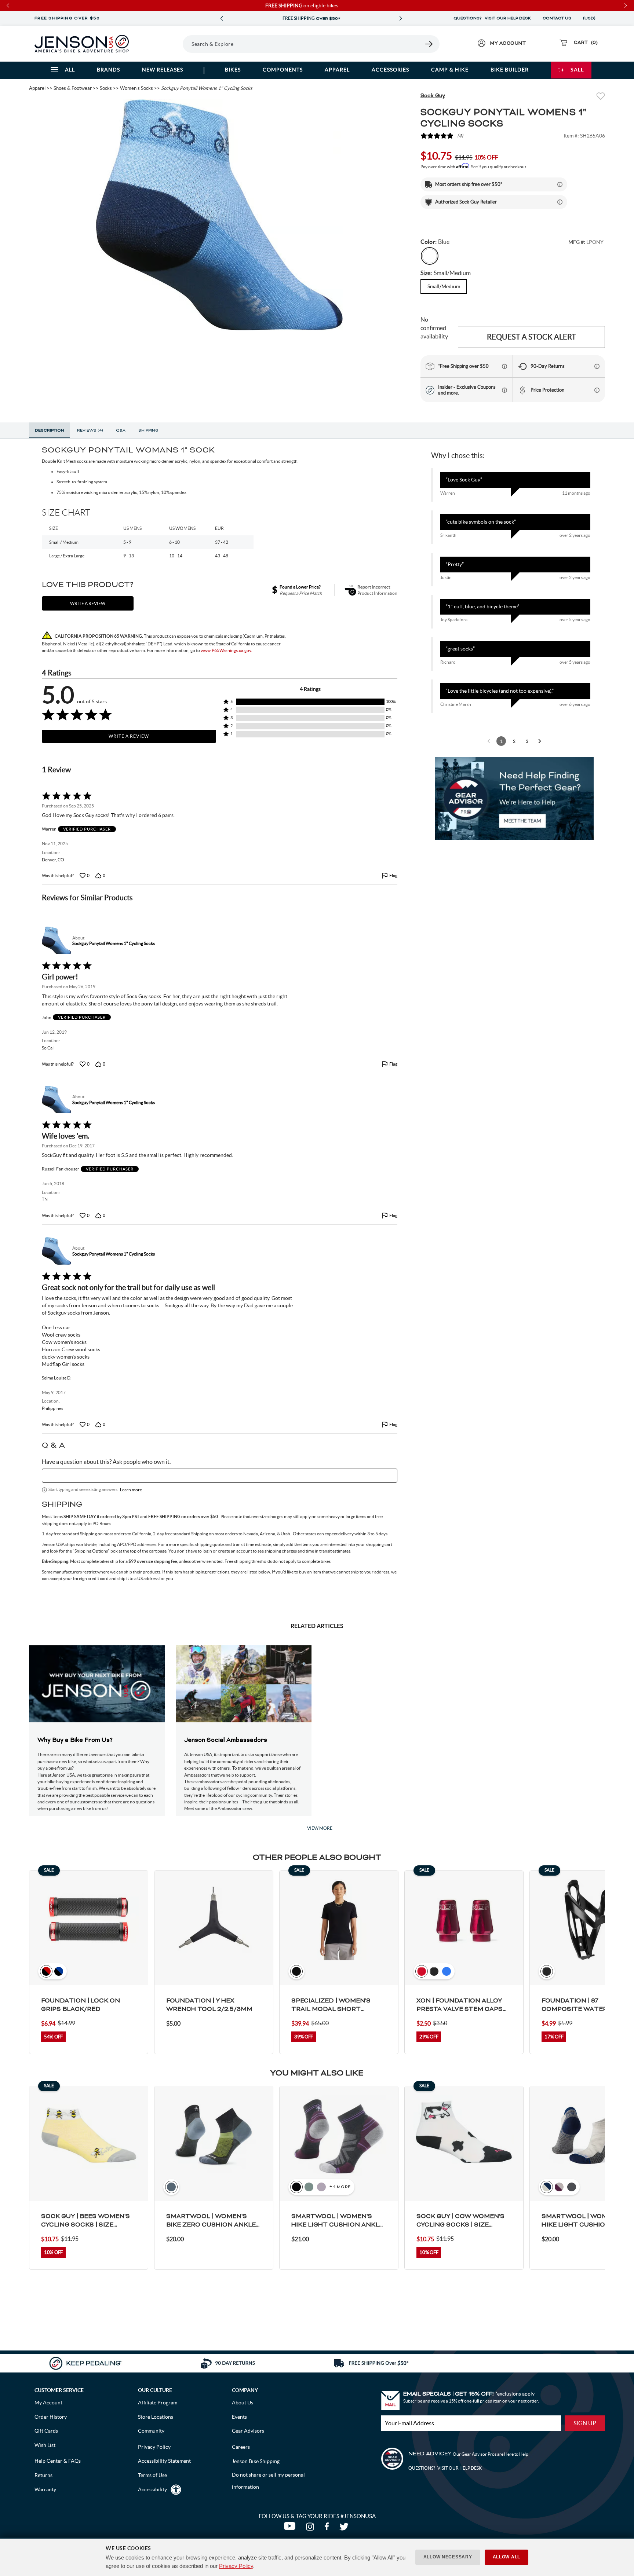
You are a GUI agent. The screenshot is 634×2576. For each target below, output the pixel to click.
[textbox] (220, 1476)
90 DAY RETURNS (311, 19)
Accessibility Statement (164, 2461)
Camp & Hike (450, 70)
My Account (48, 2403)
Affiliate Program (158, 2403)
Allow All (507, 2557)
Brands (108, 70)
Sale (577, 70)
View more (320, 1828)
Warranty (45, 2489)
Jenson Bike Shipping (256, 2461)
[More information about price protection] (597, 390)
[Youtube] (291, 2528)
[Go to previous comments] (489, 741)
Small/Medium (444, 286)
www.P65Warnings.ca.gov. (226, 650)
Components (283, 70)
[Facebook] (328, 2528)
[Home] (82, 44)
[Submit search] (429, 44)
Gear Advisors (248, 2431)
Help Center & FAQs (58, 2461)
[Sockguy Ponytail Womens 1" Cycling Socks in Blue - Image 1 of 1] (219, 215)
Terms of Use (152, 2475)
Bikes (233, 70)
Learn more (131, 1490)
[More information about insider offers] (504, 390)
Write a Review (129, 736)
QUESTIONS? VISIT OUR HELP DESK (492, 18)
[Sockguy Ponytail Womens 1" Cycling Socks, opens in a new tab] (56, 941)
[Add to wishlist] (601, 97)
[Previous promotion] (222, 19)
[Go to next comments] (540, 741)
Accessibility (152, 2489)
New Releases (163, 70)
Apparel (337, 70)
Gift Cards (46, 2431)
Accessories (390, 70)
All (70, 70)
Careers (241, 2447)
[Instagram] (311, 2528)
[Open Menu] (162, 44)
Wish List (45, 2445)
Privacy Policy (236, 2566)
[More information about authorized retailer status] (560, 202)
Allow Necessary (448, 2557)
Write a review (88, 603)
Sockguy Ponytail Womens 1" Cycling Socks (114, 943)
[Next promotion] (401, 19)
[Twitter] (345, 2528)
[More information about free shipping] (504, 366)
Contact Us (557, 18)
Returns (43, 2475)
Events (239, 2417)
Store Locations (156, 2417)
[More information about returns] (597, 366)
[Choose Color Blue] (430, 256)
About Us (243, 2403)
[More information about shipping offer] (560, 184)
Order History (51, 2417)
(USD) (590, 18)
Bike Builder (510, 70)
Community (151, 2431)
